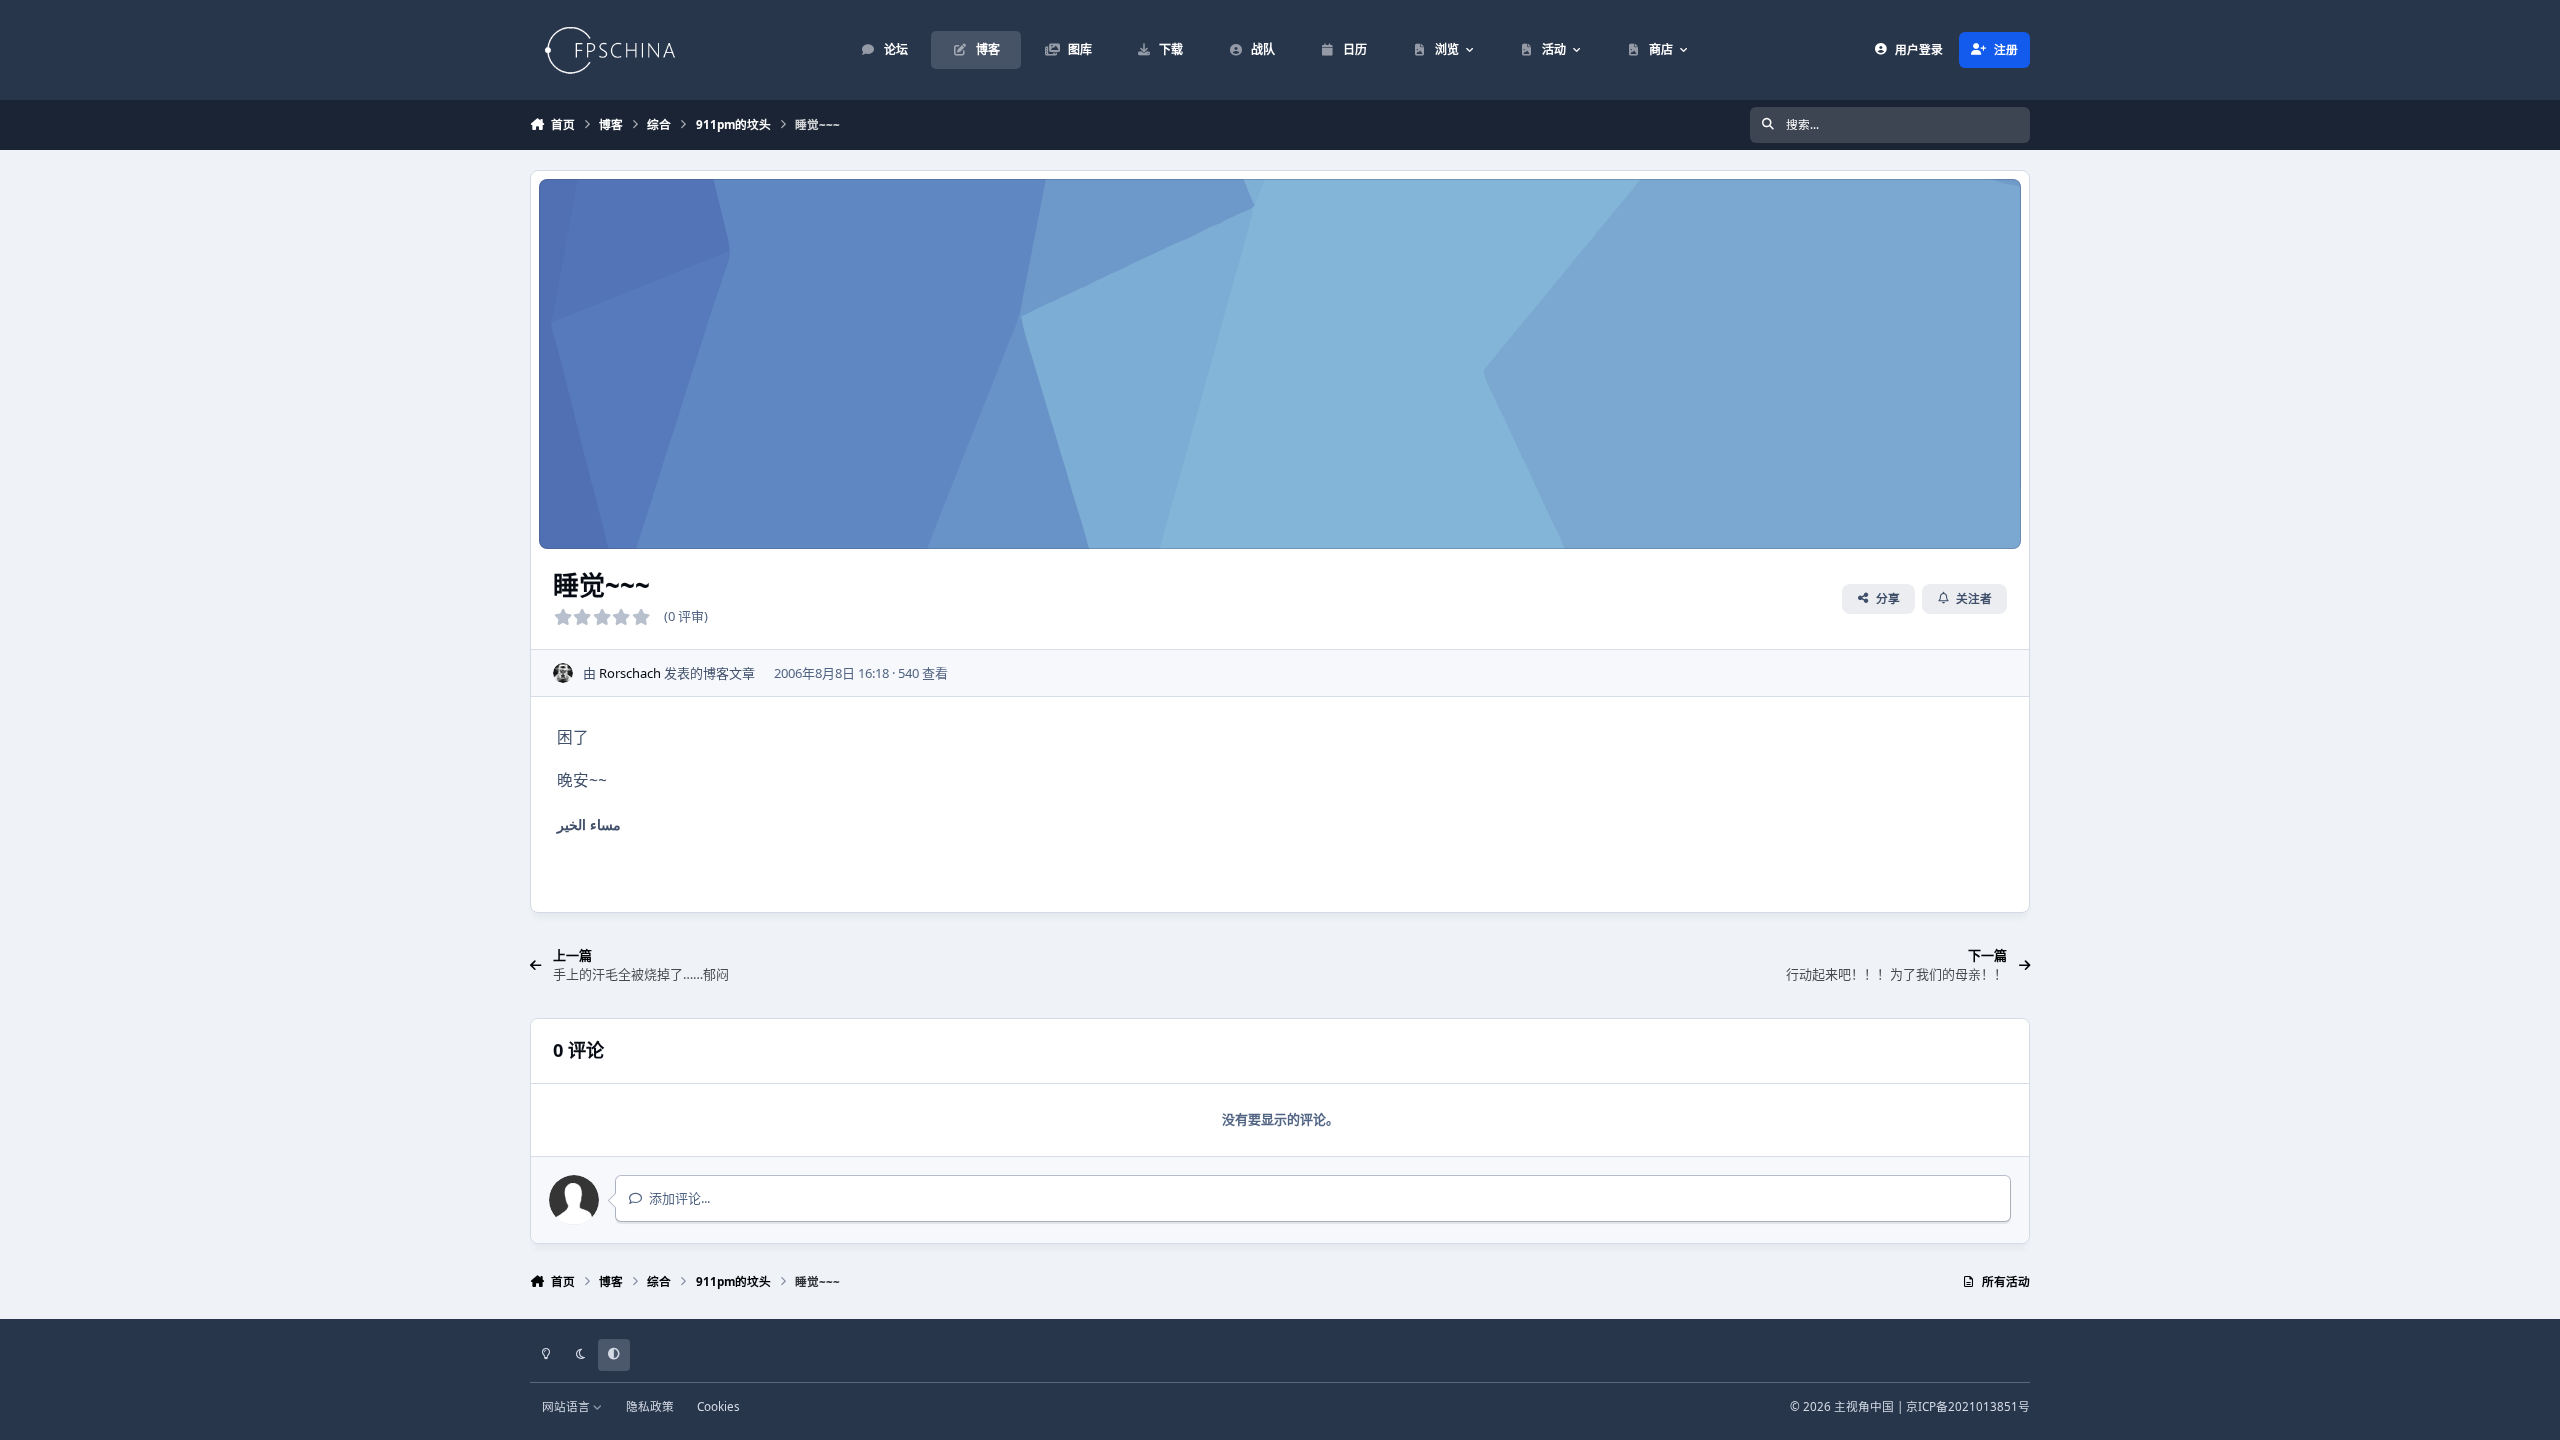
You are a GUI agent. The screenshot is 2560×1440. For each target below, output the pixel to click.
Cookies (718, 1406)
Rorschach (630, 673)
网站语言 (567, 1406)
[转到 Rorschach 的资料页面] (563, 673)
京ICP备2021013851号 (1968, 1406)
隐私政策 (650, 1406)
